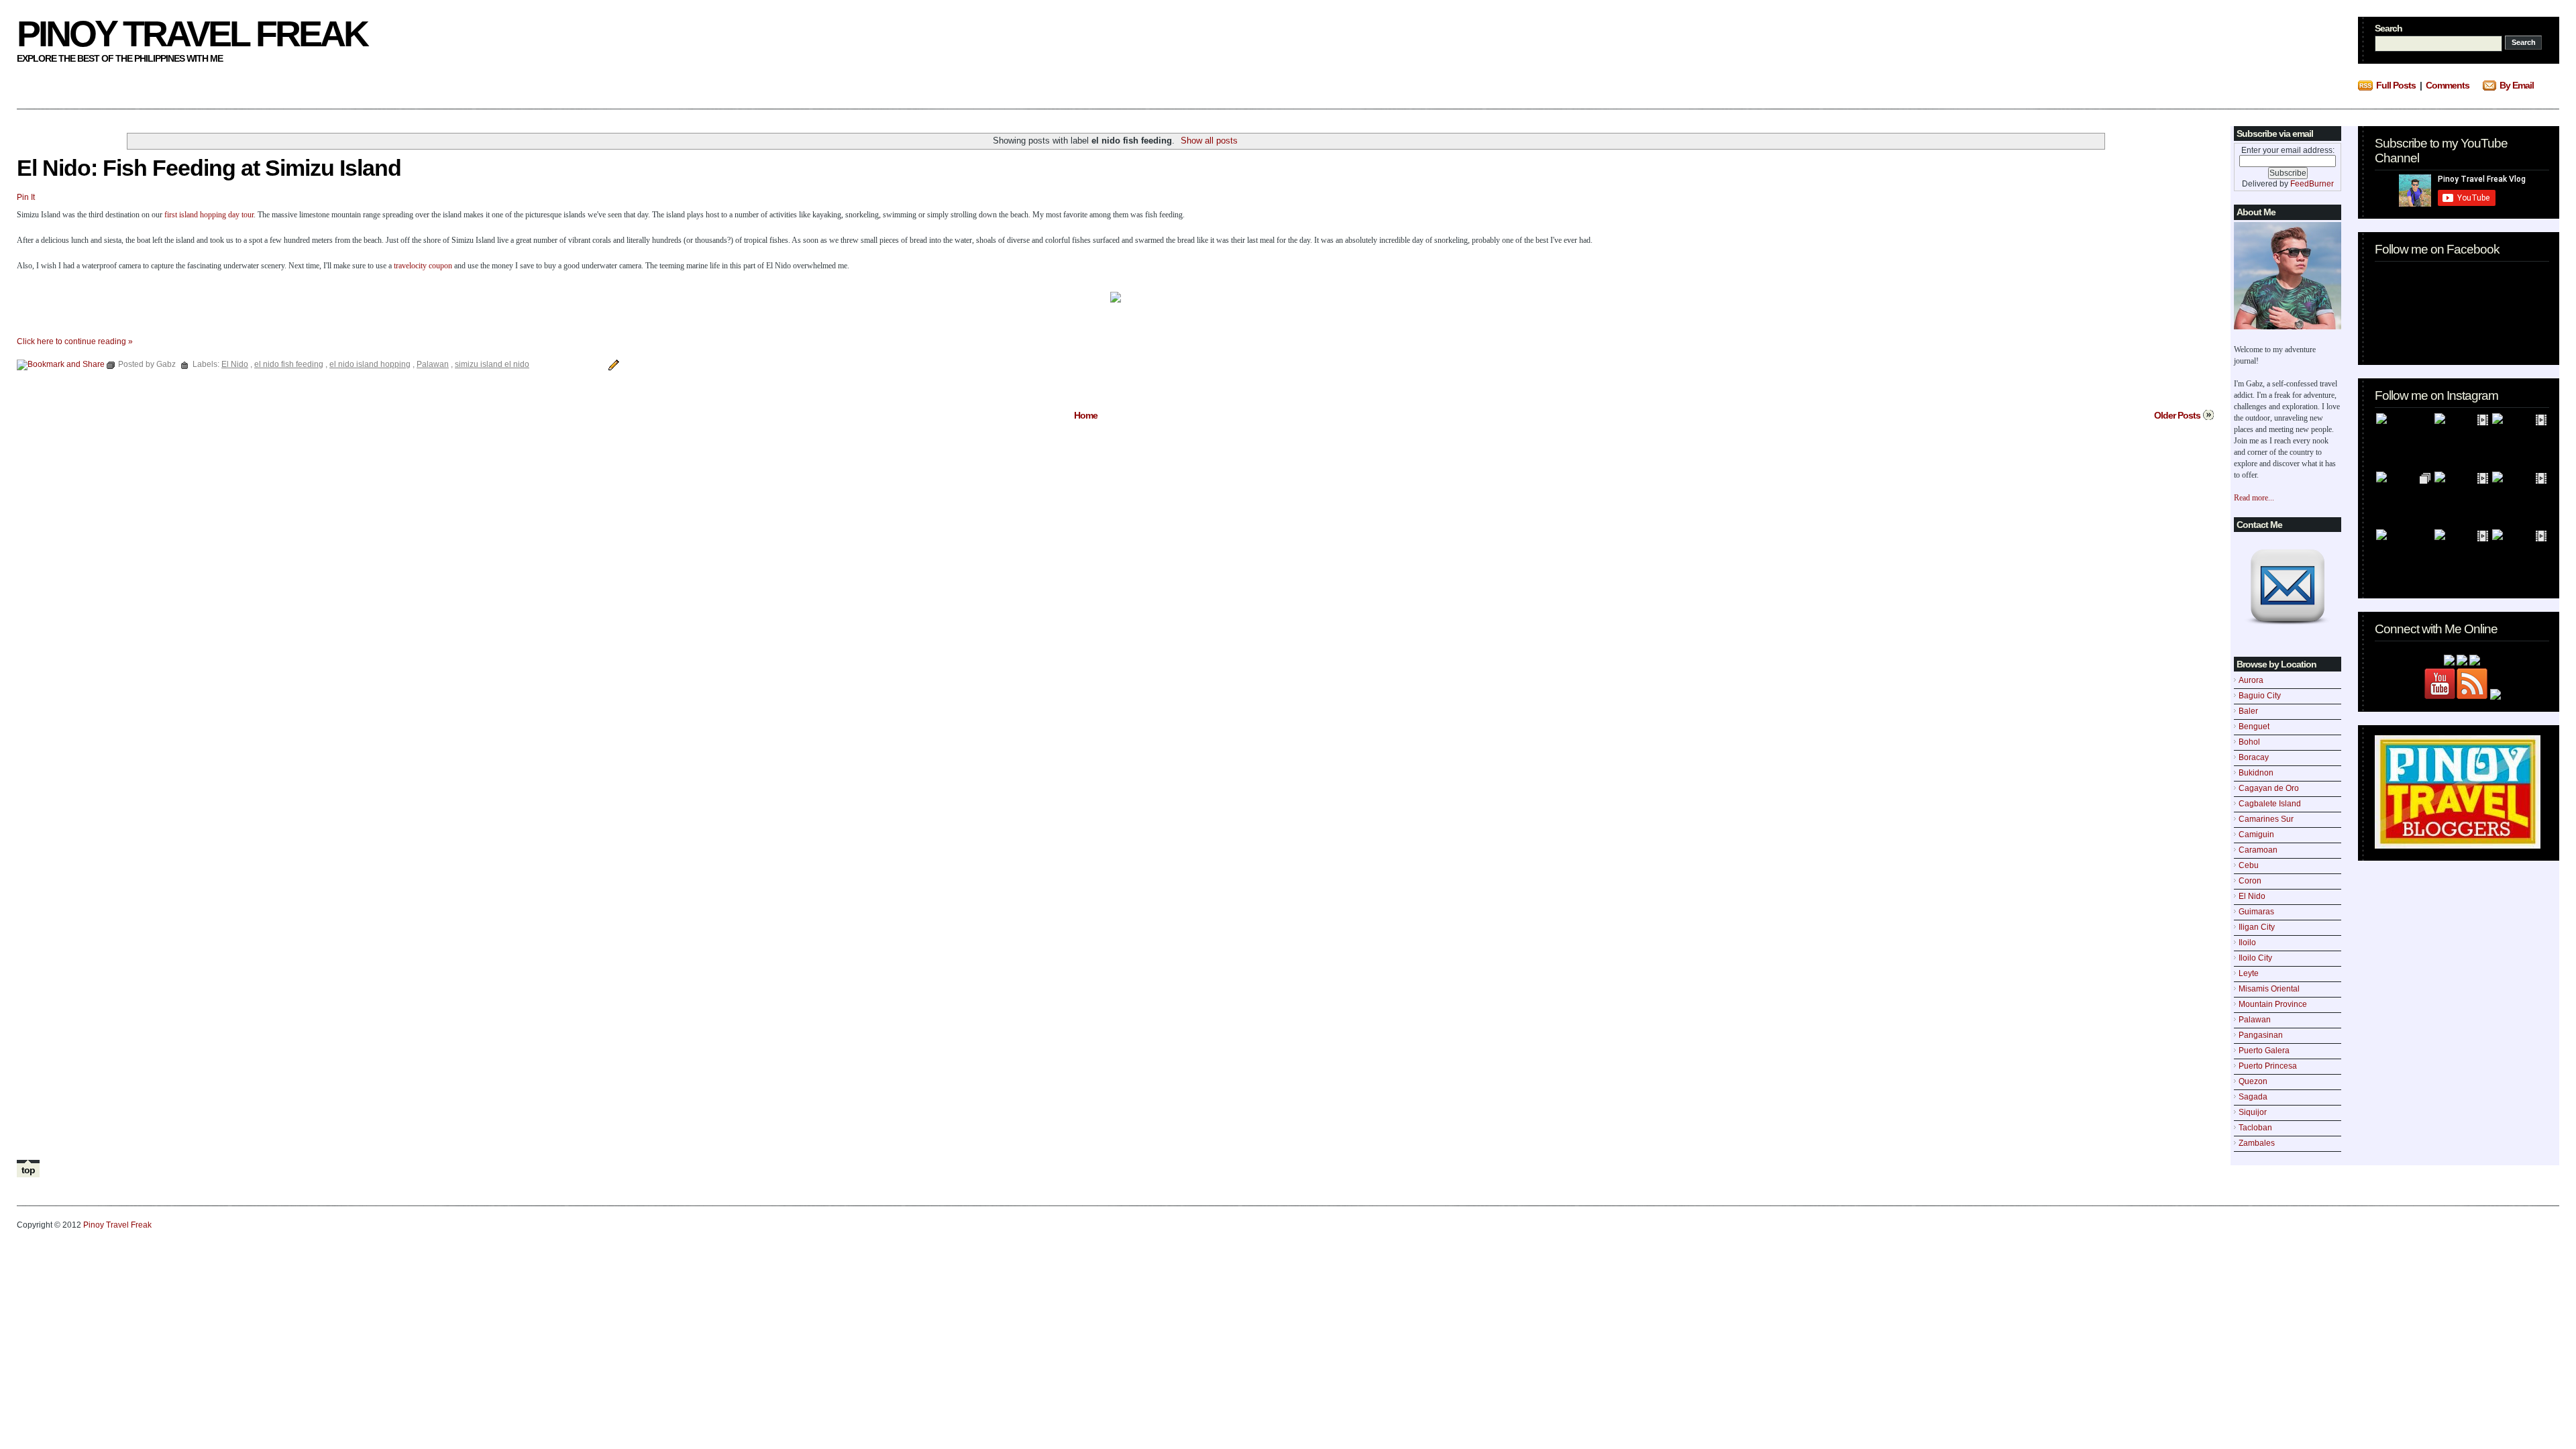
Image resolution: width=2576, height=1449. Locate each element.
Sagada (2253, 1097)
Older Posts (2177, 415)
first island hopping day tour (209, 215)
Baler (2248, 711)
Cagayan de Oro (2269, 788)
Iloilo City (2255, 958)
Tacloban (2255, 1128)
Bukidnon (2256, 773)
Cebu (2249, 865)
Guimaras (2256, 912)
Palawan (2255, 1020)
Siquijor (2253, 1112)
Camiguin (2256, 835)
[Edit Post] (612, 364)
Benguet (2254, 727)
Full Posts (2396, 85)
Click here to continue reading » (75, 341)
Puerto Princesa (2268, 1066)
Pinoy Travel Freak (192, 34)
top (28, 1170)
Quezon (2253, 1081)
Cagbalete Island (2270, 804)
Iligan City (2257, 927)
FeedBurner (2312, 184)
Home (1086, 415)
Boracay (2254, 757)
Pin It (26, 197)
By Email (2517, 85)
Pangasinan (2261, 1035)
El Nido (2252, 896)
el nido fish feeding (289, 364)
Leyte (2249, 973)
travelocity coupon (423, 266)
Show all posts (1209, 141)
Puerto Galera (2264, 1051)
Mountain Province (2273, 1004)
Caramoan (2258, 850)
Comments (2448, 85)
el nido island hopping (370, 364)
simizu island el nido (492, 364)
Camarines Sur (2266, 819)
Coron (2250, 881)
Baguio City (2260, 696)
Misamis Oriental (2269, 989)
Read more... (2254, 498)
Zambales (2257, 1143)
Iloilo (2247, 943)
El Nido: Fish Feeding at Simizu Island (209, 168)
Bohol (2249, 742)
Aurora (2251, 680)
